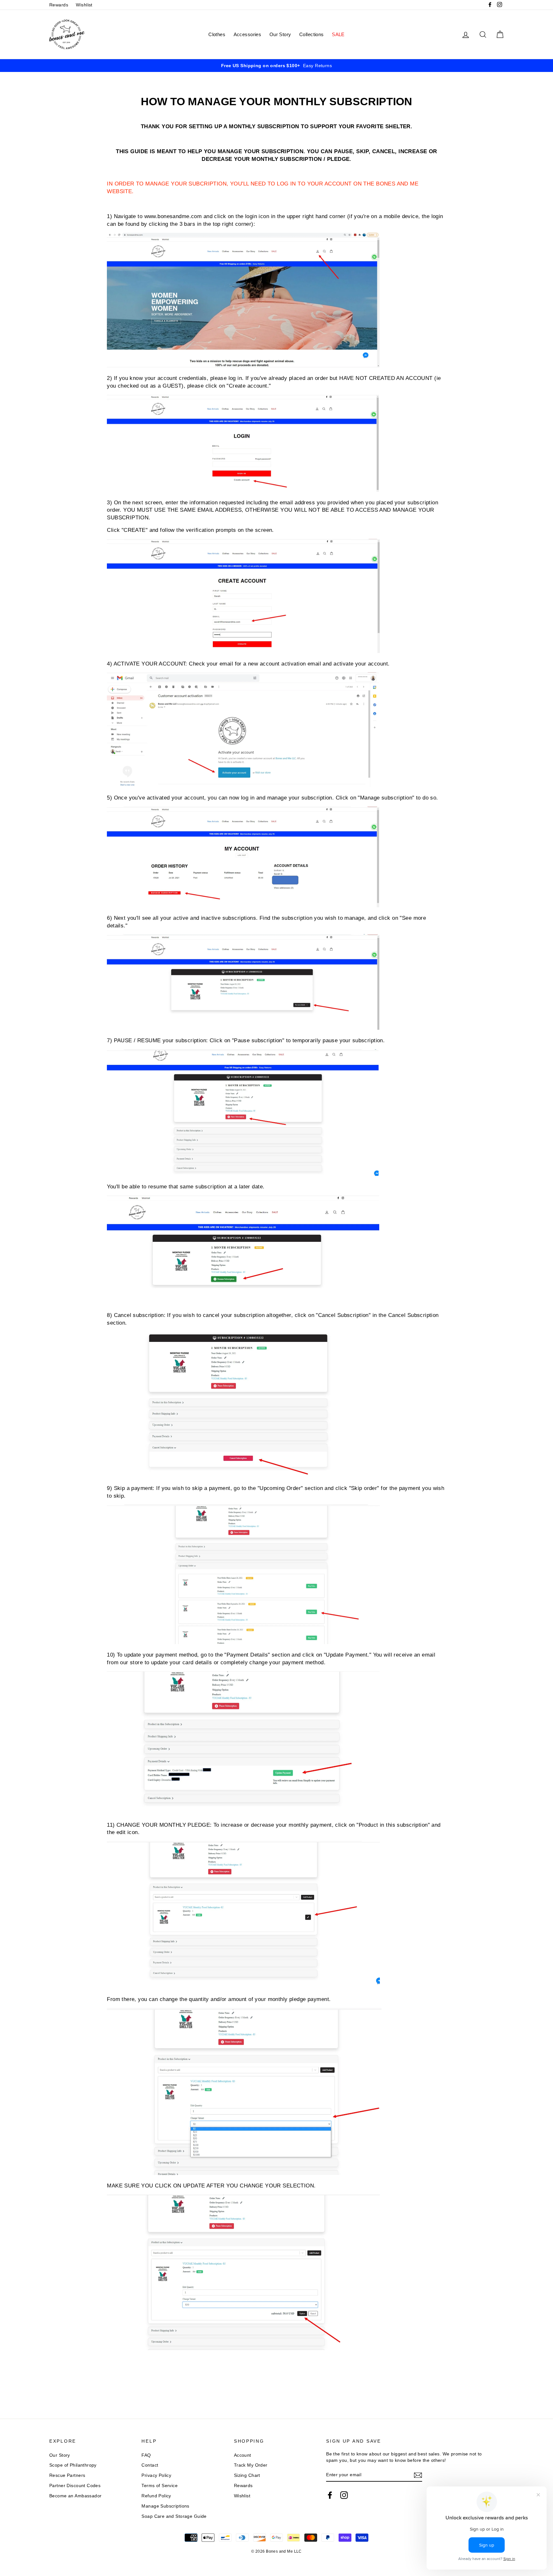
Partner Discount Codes (75, 2485)
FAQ (146, 2455)
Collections (312, 34)
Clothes (217, 34)
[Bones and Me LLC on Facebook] (330, 2495)
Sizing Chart (247, 2475)
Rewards (59, 5)
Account (243, 2455)
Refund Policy (156, 2496)
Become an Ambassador (76, 2496)
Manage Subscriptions (165, 2506)
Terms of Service (160, 2485)
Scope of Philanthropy (73, 2465)
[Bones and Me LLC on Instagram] (344, 2495)
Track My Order (251, 2465)
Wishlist (84, 5)
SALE (338, 34)
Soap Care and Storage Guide (174, 2516)
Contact (150, 2465)
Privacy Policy (156, 2475)
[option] (276, 66)
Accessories (248, 34)
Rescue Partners (67, 2475)
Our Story (280, 34)
